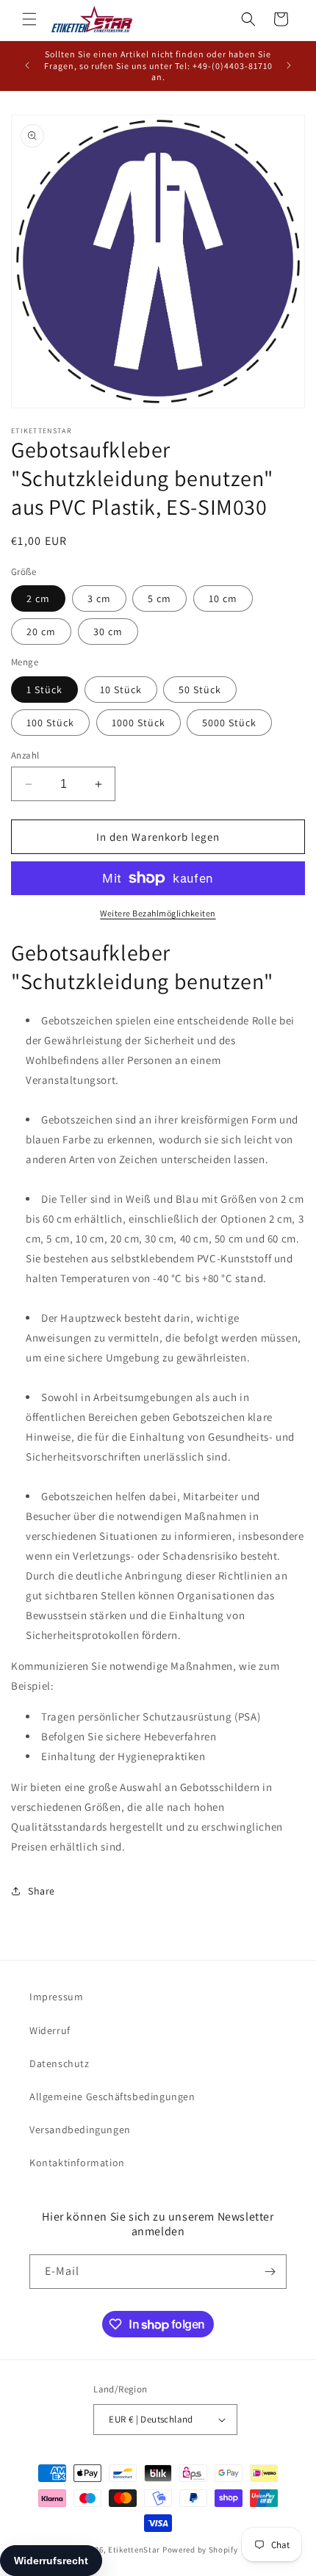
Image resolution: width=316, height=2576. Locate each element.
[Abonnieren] (270, 2272)
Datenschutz (60, 2063)
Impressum (56, 1997)
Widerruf (50, 2030)
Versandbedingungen (80, 2130)
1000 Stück (139, 723)
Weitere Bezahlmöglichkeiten (158, 913)
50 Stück (200, 690)
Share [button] (42, 1891)
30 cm (108, 632)
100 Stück (50, 723)
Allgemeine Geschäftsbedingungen (112, 2096)
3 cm (99, 598)
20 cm (41, 632)
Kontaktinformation (77, 2163)
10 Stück (121, 690)
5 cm (159, 598)
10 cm (223, 598)
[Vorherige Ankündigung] (27, 65)
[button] (29, 19)
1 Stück (44, 690)
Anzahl (25, 755)
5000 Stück (229, 723)
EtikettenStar (134, 2550)
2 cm (38, 598)
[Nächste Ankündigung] (289, 65)
